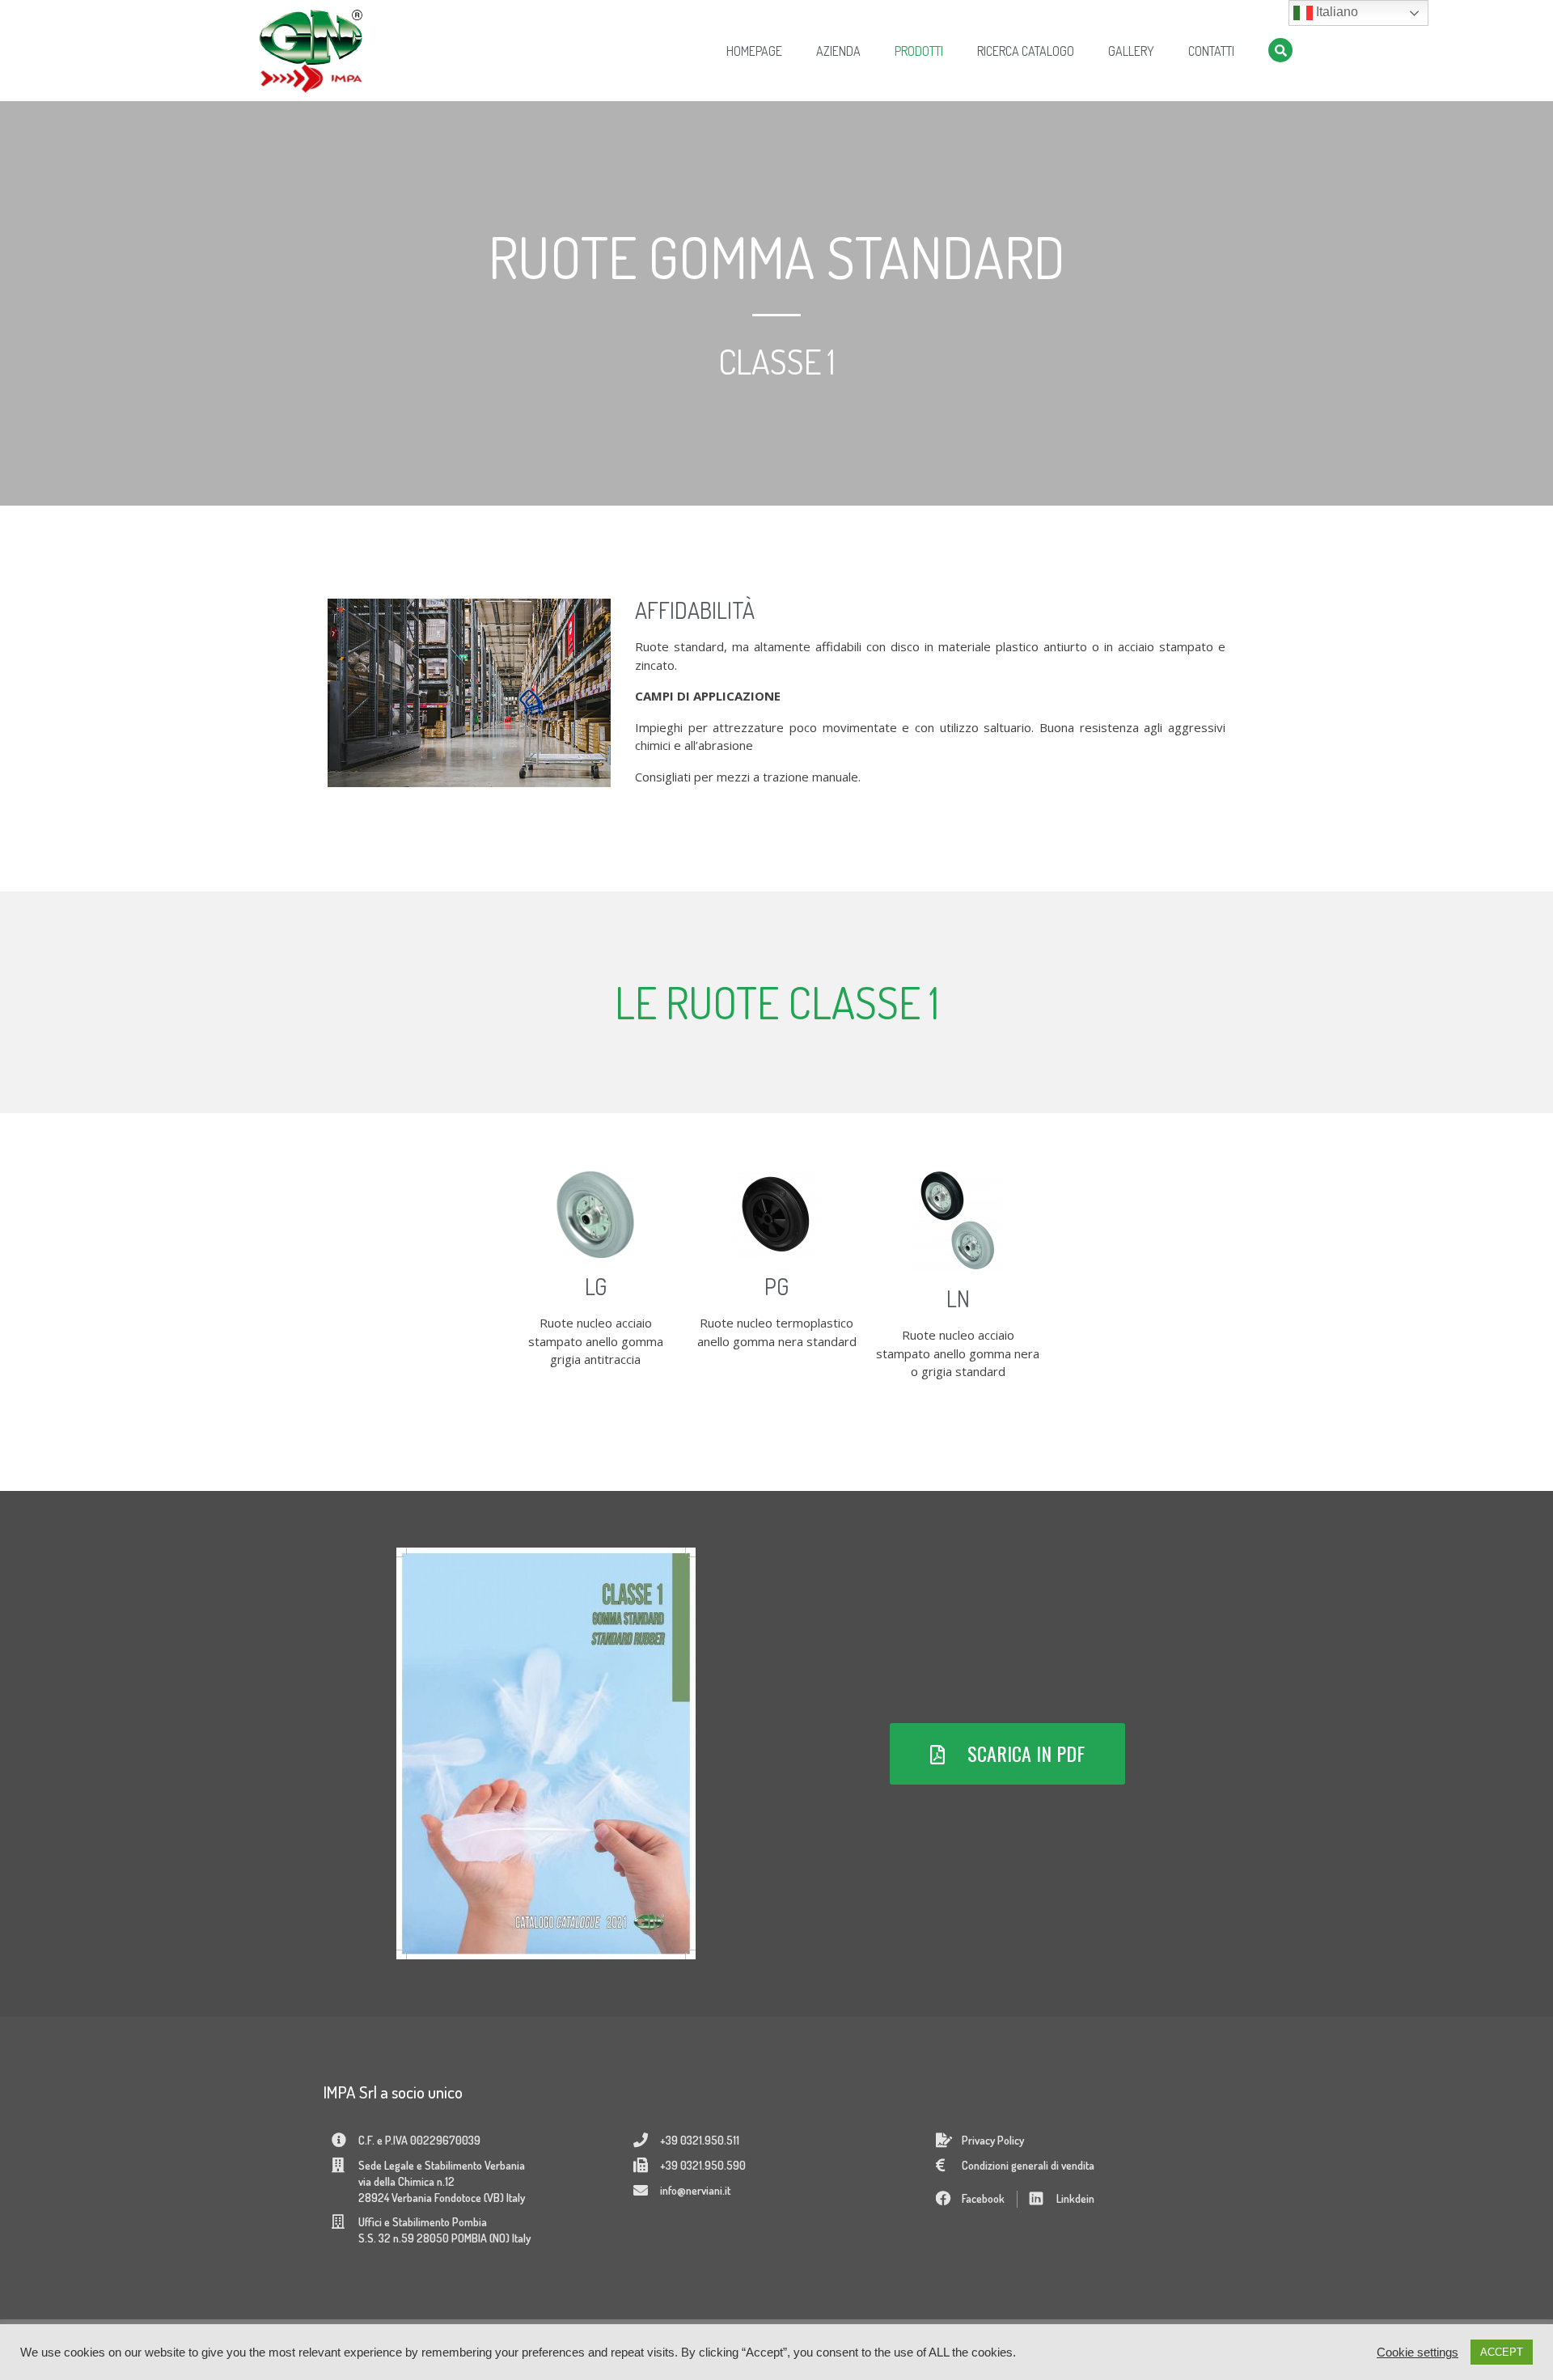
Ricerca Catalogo (1026, 51)
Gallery (1131, 51)
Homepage (754, 51)
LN (958, 1298)
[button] (1007, 1754)
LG (596, 1286)
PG (776, 1286)
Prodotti (919, 51)
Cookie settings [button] (1418, 2352)
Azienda (838, 51)
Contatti (1211, 51)
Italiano (1335, 12)
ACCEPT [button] (1502, 2352)
